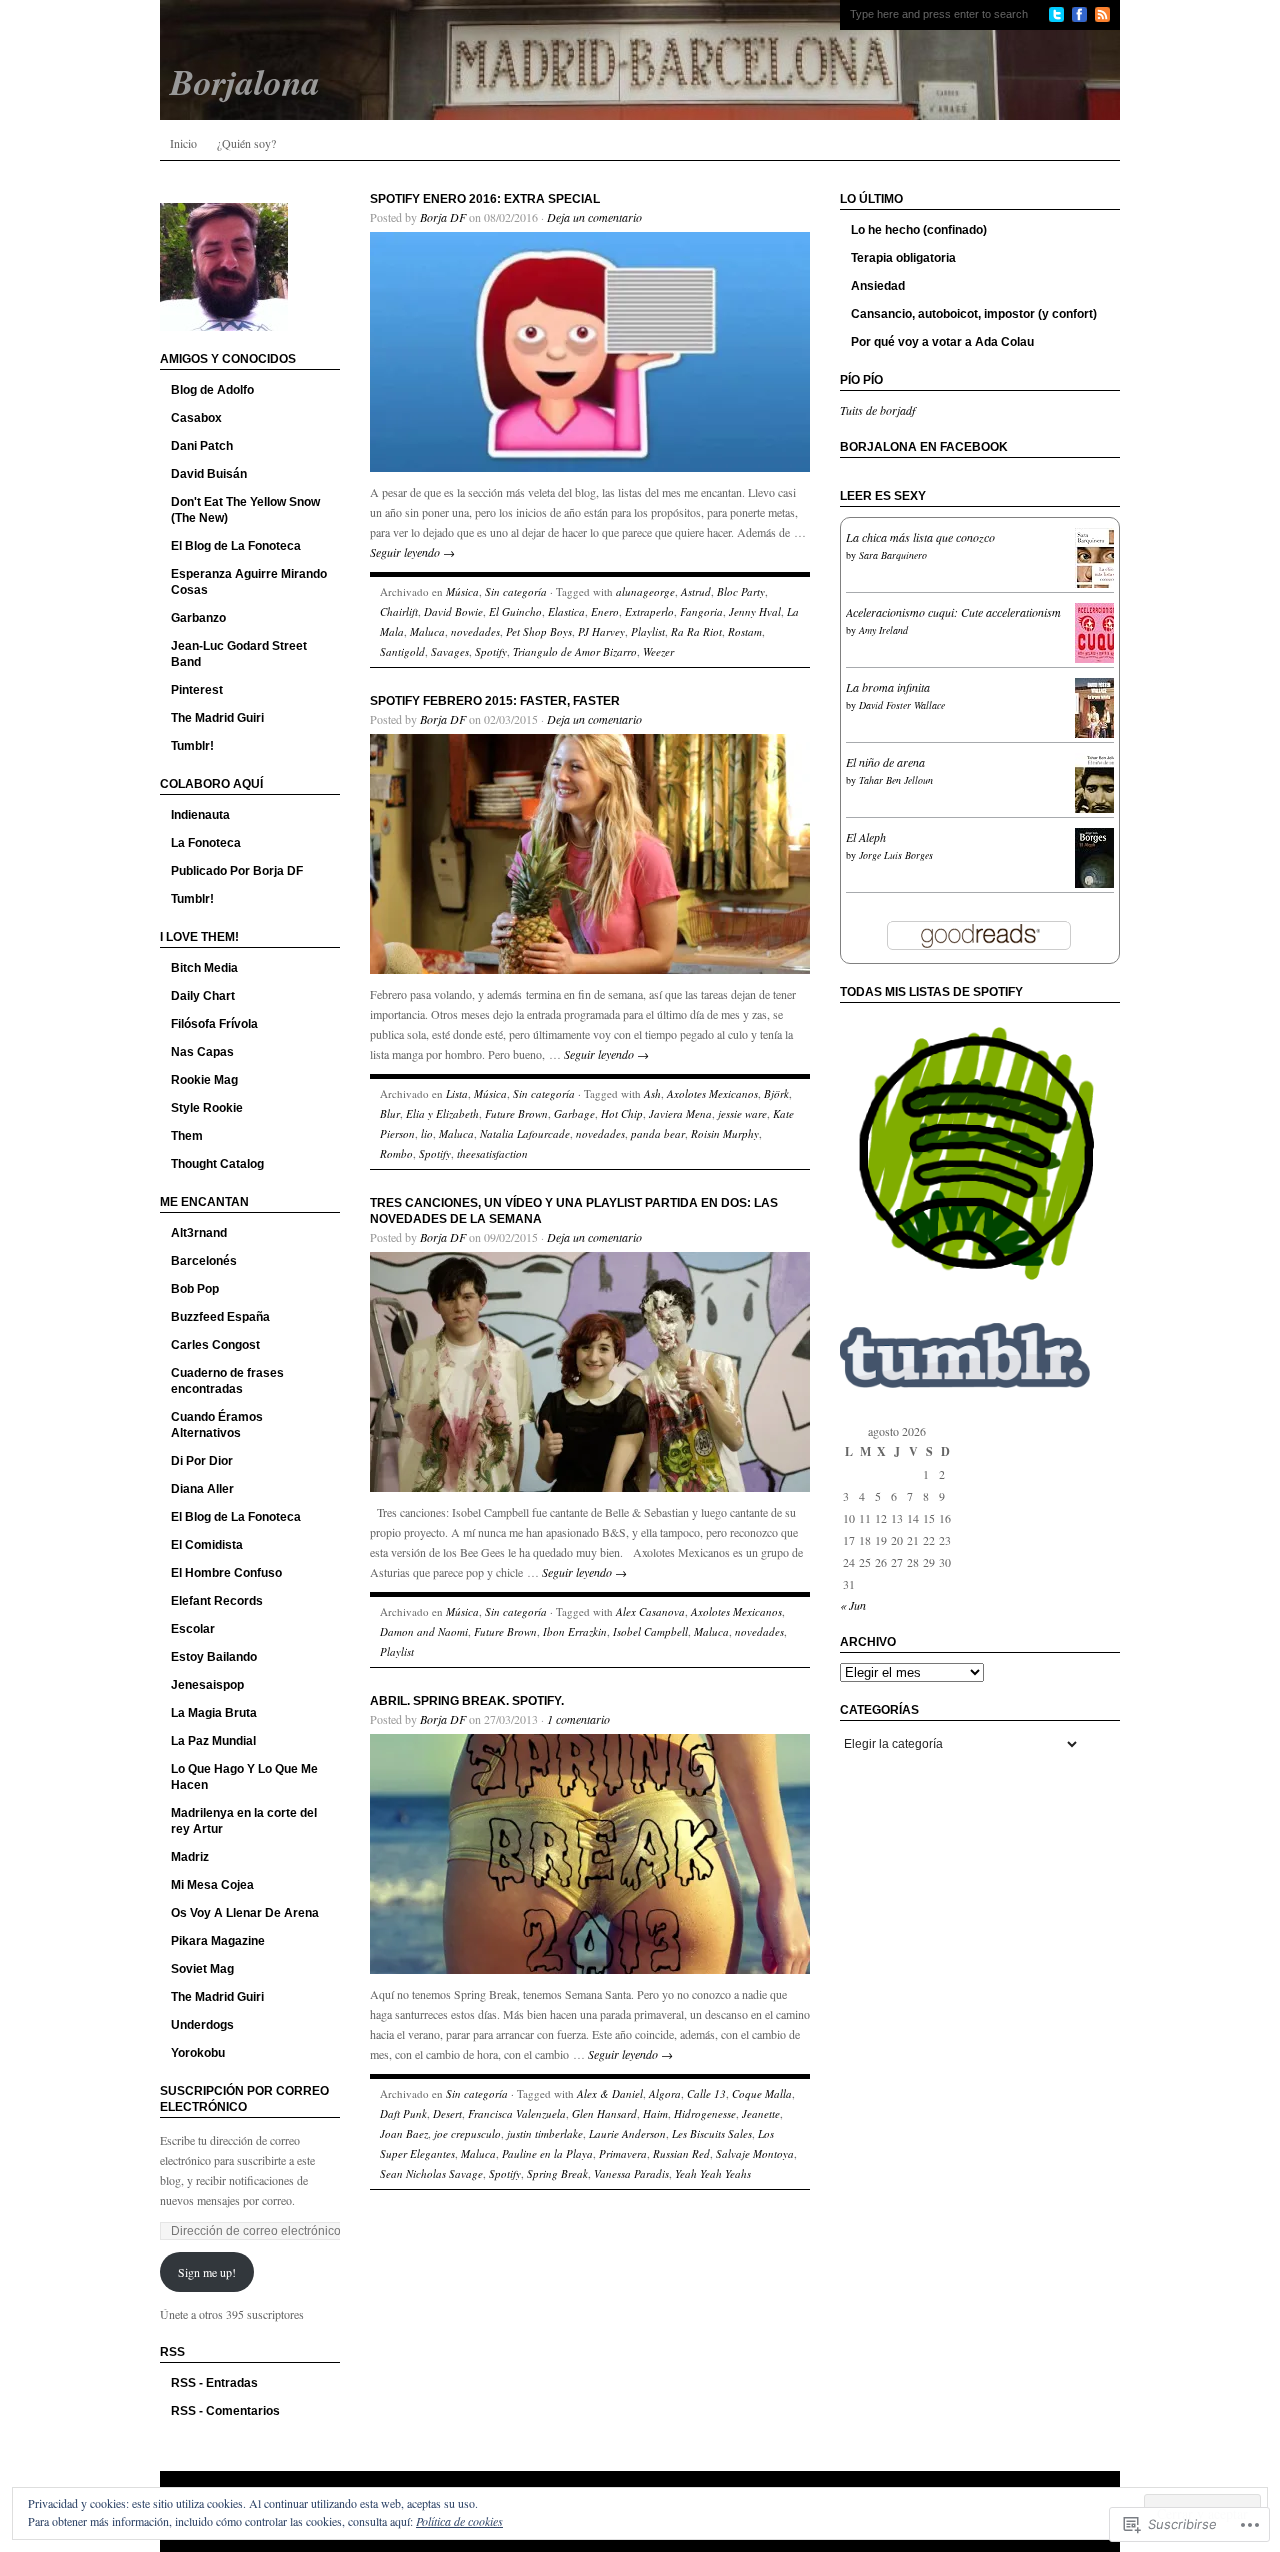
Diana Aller (202, 1489)
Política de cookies (459, 2521)
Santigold (402, 651)
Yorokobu (198, 2053)
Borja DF (443, 217)
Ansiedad (878, 286)
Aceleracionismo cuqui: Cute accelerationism (953, 612)
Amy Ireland (883, 630)
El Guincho (515, 611)
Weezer (658, 651)
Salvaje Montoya (755, 2153)
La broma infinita (888, 687)
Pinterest (197, 690)
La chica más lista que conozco (920, 537)
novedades (475, 631)
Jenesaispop (207, 1685)
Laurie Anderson (627, 2133)
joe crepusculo (467, 2133)
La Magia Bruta (214, 1713)
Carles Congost (215, 1345)
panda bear (658, 1133)
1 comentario (578, 1719)
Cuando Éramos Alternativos (217, 1425)
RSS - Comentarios (225, 2411)
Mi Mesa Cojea (212, 1885)
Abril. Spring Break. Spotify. (467, 1701)
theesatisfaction (492, 1153)
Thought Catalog (217, 1164)
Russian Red (681, 2153)
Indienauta (200, 815)
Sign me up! (207, 2272)
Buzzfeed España (220, 1317)
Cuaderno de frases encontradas (227, 1381)
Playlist (648, 631)
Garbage (574, 1113)
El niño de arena (885, 762)
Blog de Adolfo (212, 390)
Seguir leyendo (412, 552)
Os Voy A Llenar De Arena (245, 1913)
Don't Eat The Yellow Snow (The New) (245, 510)
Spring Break (557, 2173)
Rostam (745, 631)
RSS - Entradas (214, 2383)
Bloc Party (741, 591)
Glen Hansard (604, 2113)
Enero (605, 611)
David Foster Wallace (902, 705)
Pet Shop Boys (539, 631)
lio (427, 1133)
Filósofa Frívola (214, 1024)
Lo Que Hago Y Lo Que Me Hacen (244, 1777)
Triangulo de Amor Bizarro (575, 651)
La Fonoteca (206, 843)
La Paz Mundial (213, 1741)
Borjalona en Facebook (924, 447)
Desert (447, 2113)
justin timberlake (545, 2133)
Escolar (193, 1629)
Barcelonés (204, 1261)
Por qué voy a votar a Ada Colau (942, 342)
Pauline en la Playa (547, 2153)
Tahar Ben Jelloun (896, 780)
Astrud (696, 591)
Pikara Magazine (218, 1941)
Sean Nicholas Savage (431, 2173)
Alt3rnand (199, 1233)
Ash (652, 1093)
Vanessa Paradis (631, 2173)
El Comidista (207, 1545)
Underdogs (202, 2025)
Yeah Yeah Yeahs (713, 2173)
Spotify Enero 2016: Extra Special (485, 199)
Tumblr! (192, 746)
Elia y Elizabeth (442, 1113)
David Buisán (209, 474)
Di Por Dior (202, 1461)
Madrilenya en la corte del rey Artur (244, 1821)
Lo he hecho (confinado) (919, 230)
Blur (390, 1113)
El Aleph (866, 837)
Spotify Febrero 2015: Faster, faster (495, 701)
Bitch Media (204, 968)
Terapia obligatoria (903, 258)
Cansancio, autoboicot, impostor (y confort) (974, 314)
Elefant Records (217, 1601)
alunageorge (645, 591)
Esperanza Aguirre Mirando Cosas (249, 582)
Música (462, 591)
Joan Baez (404, 2133)
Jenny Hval (755, 611)
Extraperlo (649, 611)
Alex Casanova (650, 1611)
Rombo (396, 1153)
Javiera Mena (680, 1113)
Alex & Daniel (610, 2093)
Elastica (566, 611)
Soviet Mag (202, 1969)
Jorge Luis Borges (896, 855)
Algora (665, 2093)
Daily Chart (203, 996)
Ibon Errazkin (575, 1631)
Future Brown (516, 1113)
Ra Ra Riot (696, 631)
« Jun (853, 1605)
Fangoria (701, 611)
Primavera (623, 2153)
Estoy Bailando (214, 1657)
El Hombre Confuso (226, 1573)
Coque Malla (762, 2093)
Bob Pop (195, 1289)
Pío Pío (861, 380)
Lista (457, 1093)
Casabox (196, 418)
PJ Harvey (601, 631)
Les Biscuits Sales (712, 2133)
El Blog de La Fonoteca (236, 546)
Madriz (190, 1857)
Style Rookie (207, 1108)
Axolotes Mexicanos (712, 1093)
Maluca (427, 631)
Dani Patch (202, 446)
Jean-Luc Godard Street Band (239, 654)
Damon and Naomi (424, 1631)
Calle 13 (706, 2093)
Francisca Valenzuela (517, 2113)
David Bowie (453, 611)
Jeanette (761, 2113)
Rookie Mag (204, 1080)
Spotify (491, 651)
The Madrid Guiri (217, 718)
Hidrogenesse (705, 2113)
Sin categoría (516, 591)
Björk (776, 1093)
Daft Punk (403, 2113)
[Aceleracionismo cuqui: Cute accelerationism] (1100, 661)
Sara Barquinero (893, 555)
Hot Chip (622, 1113)
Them (187, 1136)
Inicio (183, 143)
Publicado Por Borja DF (237, 871)
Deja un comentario (594, 217)
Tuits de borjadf (877, 410)
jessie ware (742, 1113)
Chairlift (399, 611)
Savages (450, 651)
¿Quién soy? (246, 143)
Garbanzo (198, 618)
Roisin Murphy (725, 1133)
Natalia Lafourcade (525, 1133)
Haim (655, 2113)
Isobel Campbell (650, 1631)
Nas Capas (202, 1052)
